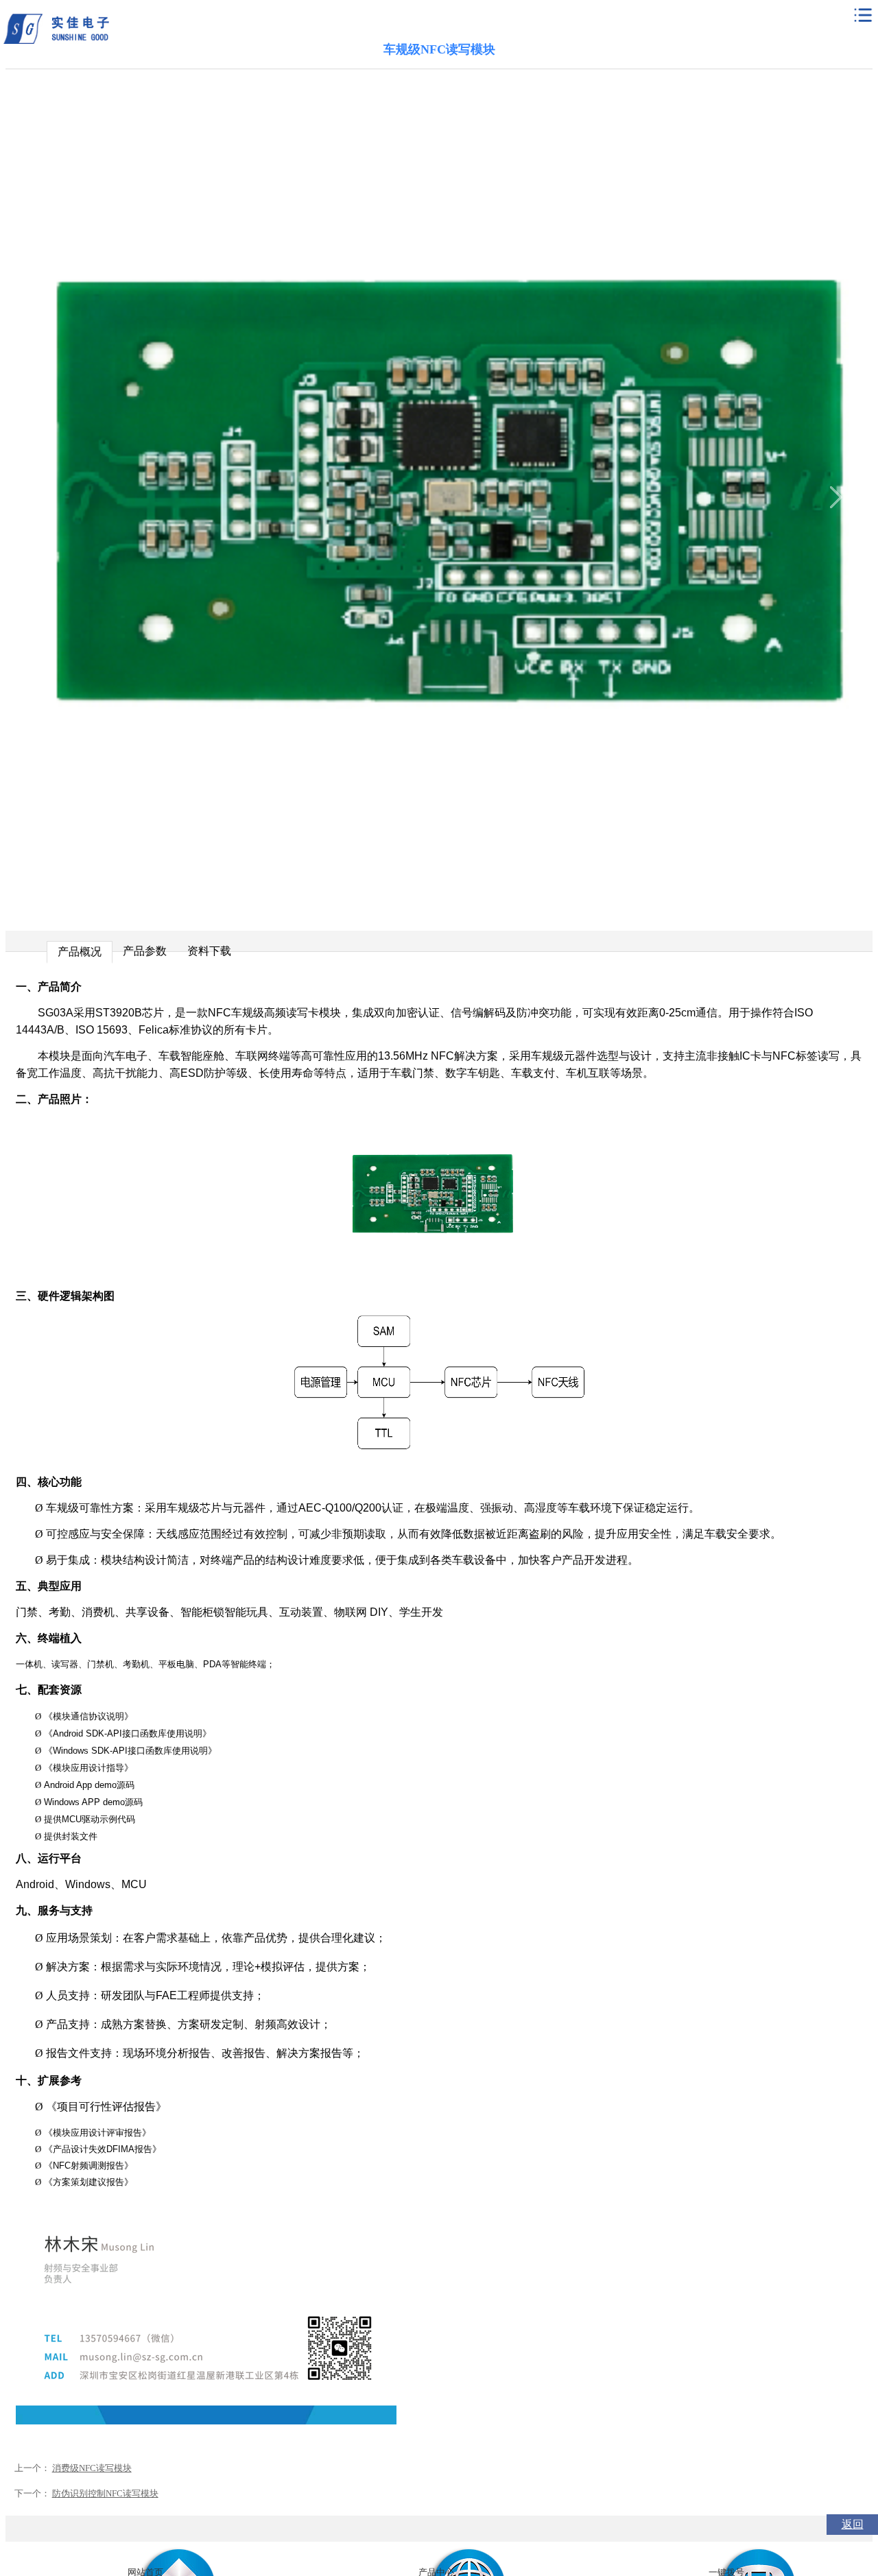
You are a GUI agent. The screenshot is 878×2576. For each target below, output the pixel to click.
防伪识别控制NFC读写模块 (105, 2493)
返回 (853, 2524)
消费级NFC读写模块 (92, 2468)
